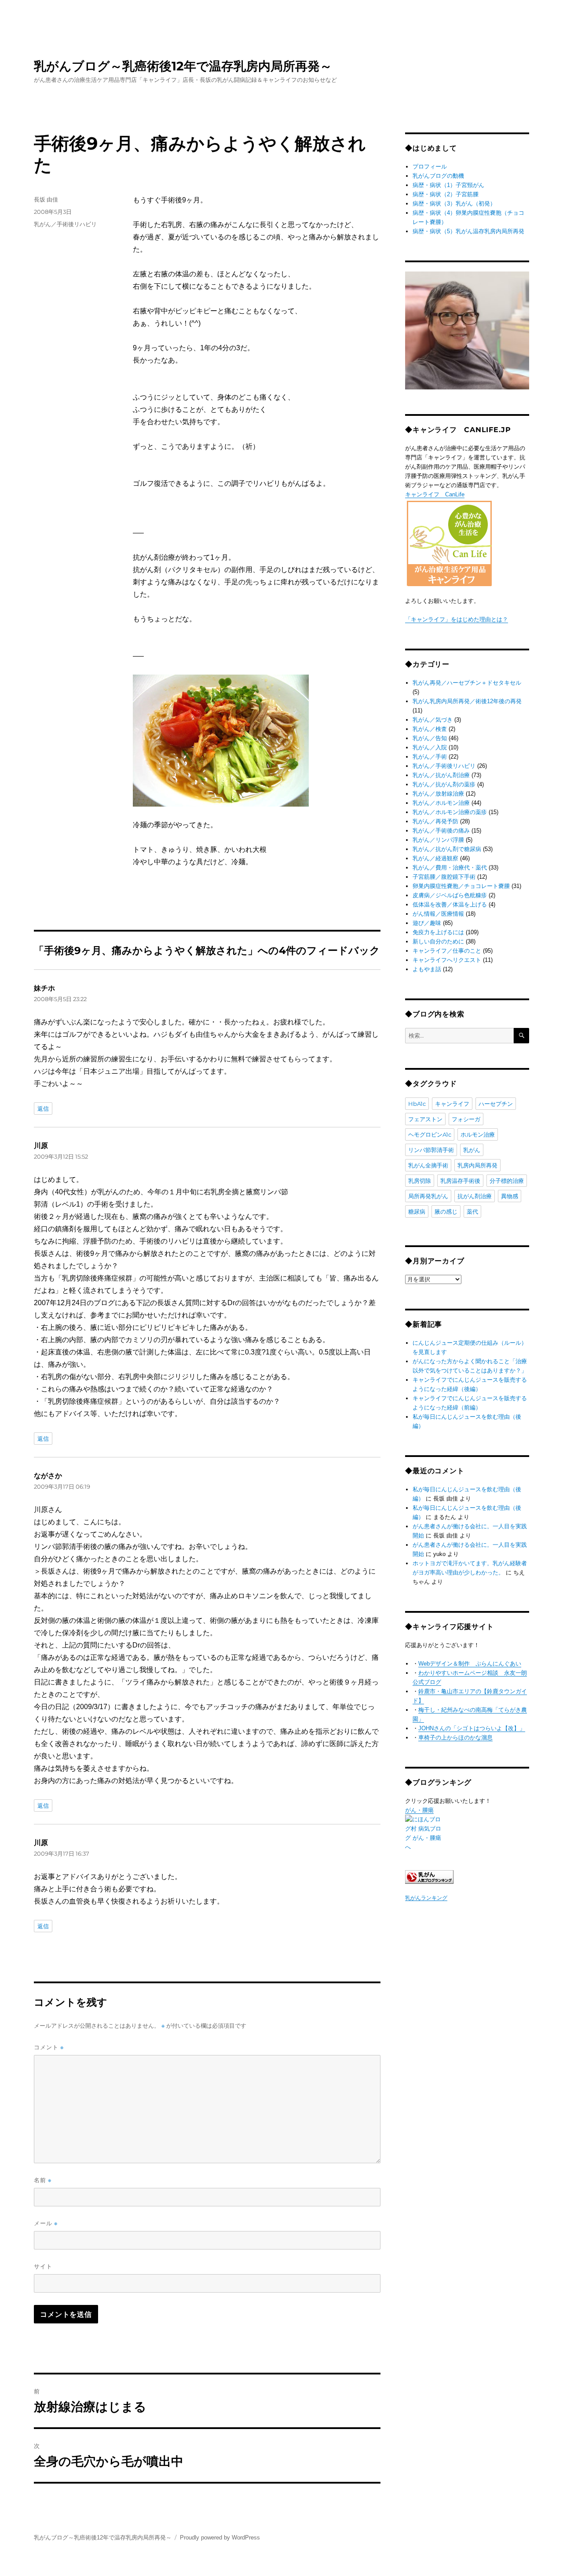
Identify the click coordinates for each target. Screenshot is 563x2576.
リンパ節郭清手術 (431, 1150)
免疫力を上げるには (438, 932)
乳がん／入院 (430, 747)
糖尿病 (417, 1211)
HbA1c (417, 1104)
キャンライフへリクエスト (447, 960)
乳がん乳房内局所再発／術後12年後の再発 (467, 701)
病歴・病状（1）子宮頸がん (448, 185)
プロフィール (430, 167)
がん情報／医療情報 (438, 914)
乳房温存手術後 (460, 1181)
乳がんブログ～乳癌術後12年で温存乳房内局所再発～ (183, 66)
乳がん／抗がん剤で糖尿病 (447, 849)
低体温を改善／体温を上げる (450, 905)
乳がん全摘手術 (428, 1165)
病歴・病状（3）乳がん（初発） (454, 204)
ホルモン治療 (478, 1134)
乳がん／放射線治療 (438, 794)
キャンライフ (452, 1104)
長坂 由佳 (46, 199)
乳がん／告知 (430, 738)
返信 (43, 1108)
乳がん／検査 (430, 729)
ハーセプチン (496, 1104)
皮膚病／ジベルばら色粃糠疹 (450, 895)
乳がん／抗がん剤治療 (441, 775)
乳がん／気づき (433, 720)
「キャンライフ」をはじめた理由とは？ (457, 619)
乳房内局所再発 (477, 1165)
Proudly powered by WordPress (220, 2537)
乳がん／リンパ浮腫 (438, 840)
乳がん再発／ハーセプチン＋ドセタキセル (467, 683)
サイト (43, 2266)
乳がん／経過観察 (435, 858)
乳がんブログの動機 (438, 176)
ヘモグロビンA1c (430, 1134)
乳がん (472, 1150)
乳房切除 (420, 1181)
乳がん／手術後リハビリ (65, 224)
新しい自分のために (438, 941)
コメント (49, 2047)
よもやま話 (427, 969)
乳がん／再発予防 (435, 821)
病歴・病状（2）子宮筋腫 (446, 194)
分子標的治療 (507, 1181)
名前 (43, 2180)
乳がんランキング (426, 1898)
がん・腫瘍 (419, 1810)
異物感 (510, 1196)
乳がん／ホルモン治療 (441, 803)
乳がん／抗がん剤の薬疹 (444, 784)
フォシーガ (466, 1119)
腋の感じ (446, 1211)
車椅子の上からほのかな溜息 (455, 1738)
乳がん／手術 (430, 757)
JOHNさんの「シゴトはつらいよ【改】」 (472, 1728)
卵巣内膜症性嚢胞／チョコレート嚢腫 (461, 886)
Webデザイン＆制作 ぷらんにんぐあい (470, 1664)
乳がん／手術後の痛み (441, 831)
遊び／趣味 (427, 923)
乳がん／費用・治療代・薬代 (450, 868)
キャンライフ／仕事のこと (447, 951)
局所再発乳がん (428, 1196)
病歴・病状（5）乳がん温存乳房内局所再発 (468, 231)
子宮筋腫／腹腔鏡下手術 (444, 877)
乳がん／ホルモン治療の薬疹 (450, 812)
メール (46, 2223)
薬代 (472, 1211)
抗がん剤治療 (475, 1196)
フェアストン (425, 1119)
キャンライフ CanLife (435, 494)
